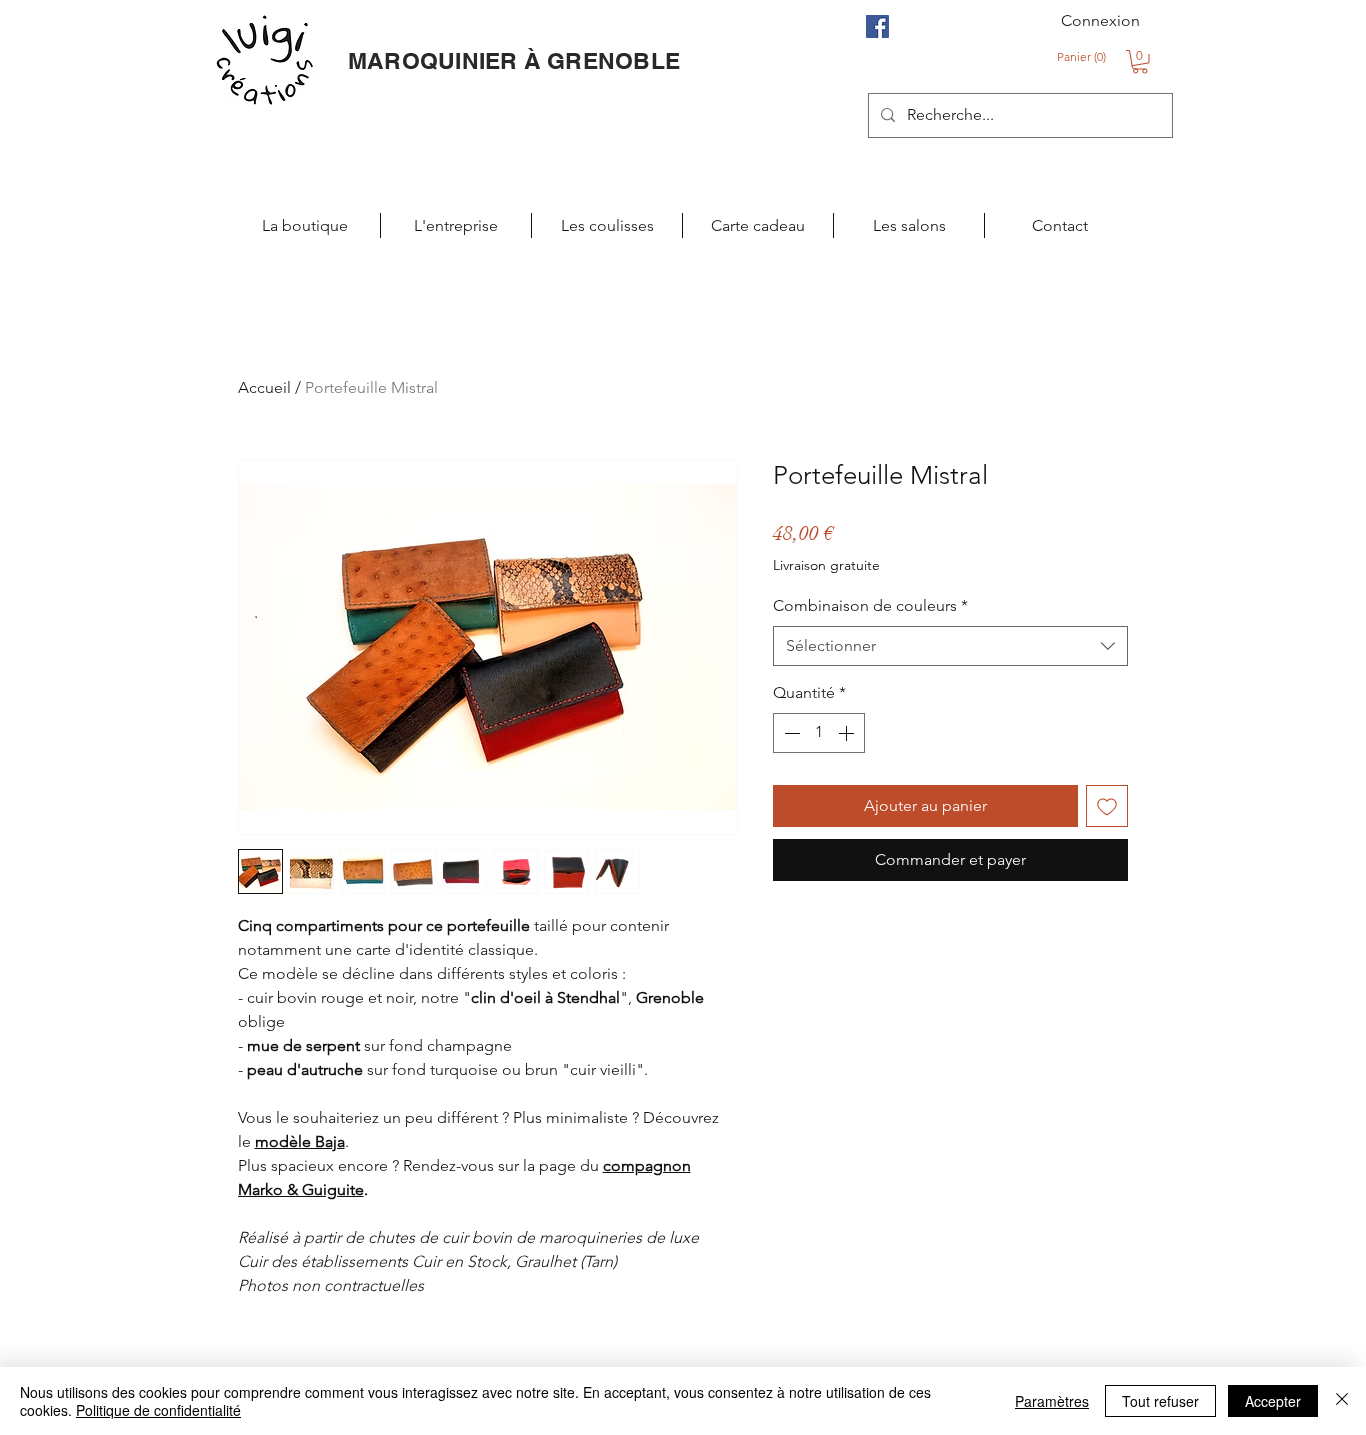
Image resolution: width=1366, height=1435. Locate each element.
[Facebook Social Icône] (877, 26)
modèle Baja (300, 1141)
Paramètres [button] (1052, 1401)
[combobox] (950, 646)
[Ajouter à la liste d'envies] (1107, 806)
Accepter (1273, 1401)
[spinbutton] (819, 733)
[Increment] (848, 733)
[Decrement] (790, 733)
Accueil (264, 387)
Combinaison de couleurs (870, 605)
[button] (1084, 57)
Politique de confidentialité (158, 1410)
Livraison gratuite (826, 565)
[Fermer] (1342, 1401)
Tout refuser (1160, 1401)
